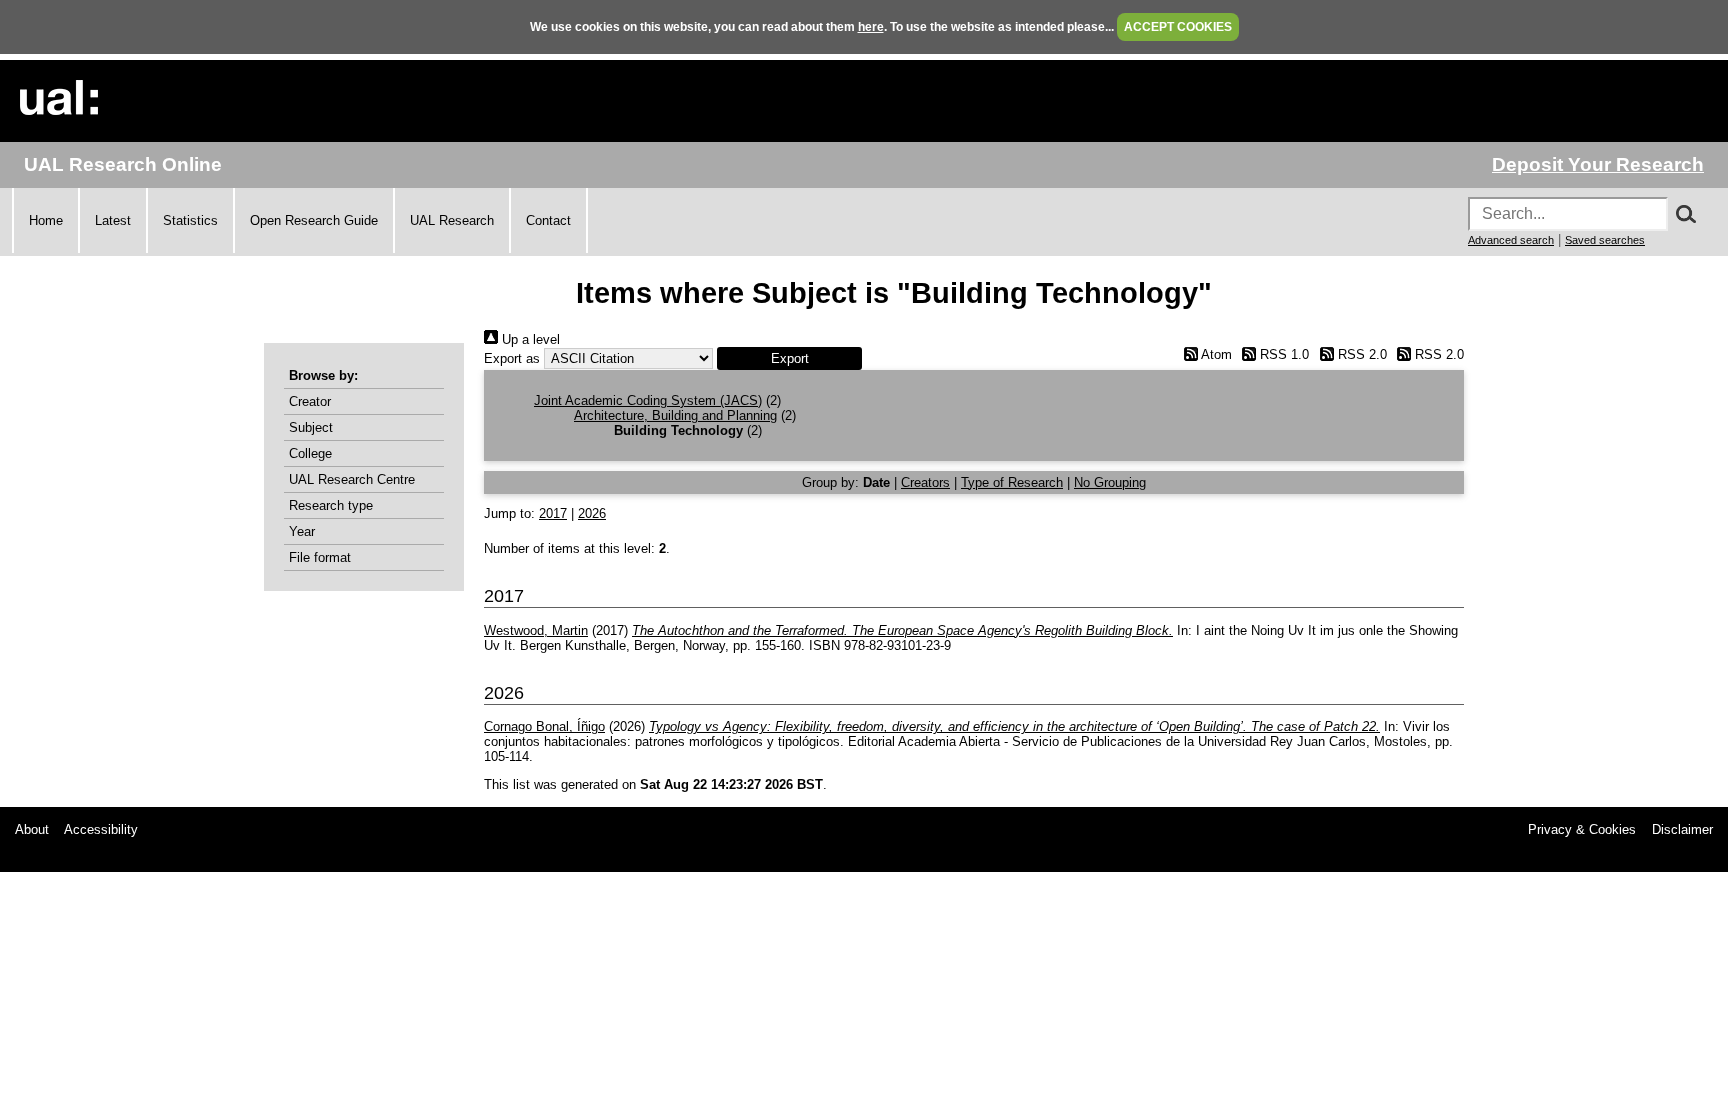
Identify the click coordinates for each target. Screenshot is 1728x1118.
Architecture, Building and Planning (675, 415)
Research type (331, 505)
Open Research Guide (314, 220)
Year (302, 531)
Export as (512, 358)
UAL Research (452, 220)
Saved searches (1605, 240)
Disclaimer (1682, 829)
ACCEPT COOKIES (1178, 27)
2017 (553, 513)
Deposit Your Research (1598, 164)
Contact (548, 220)
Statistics (190, 220)
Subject (311, 427)
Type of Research (1012, 482)
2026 (592, 513)
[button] (789, 358)
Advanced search (1511, 240)
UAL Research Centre (352, 479)
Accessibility (101, 829)
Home (46, 220)
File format (320, 557)
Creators (925, 482)
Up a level (529, 339)
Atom (1214, 354)
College (310, 453)
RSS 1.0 (1282, 354)
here (871, 27)
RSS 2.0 (1360, 354)
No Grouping (1110, 482)
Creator (310, 401)
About (32, 829)
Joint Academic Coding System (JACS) (648, 400)
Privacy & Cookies (1582, 829)
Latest (113, 220)
